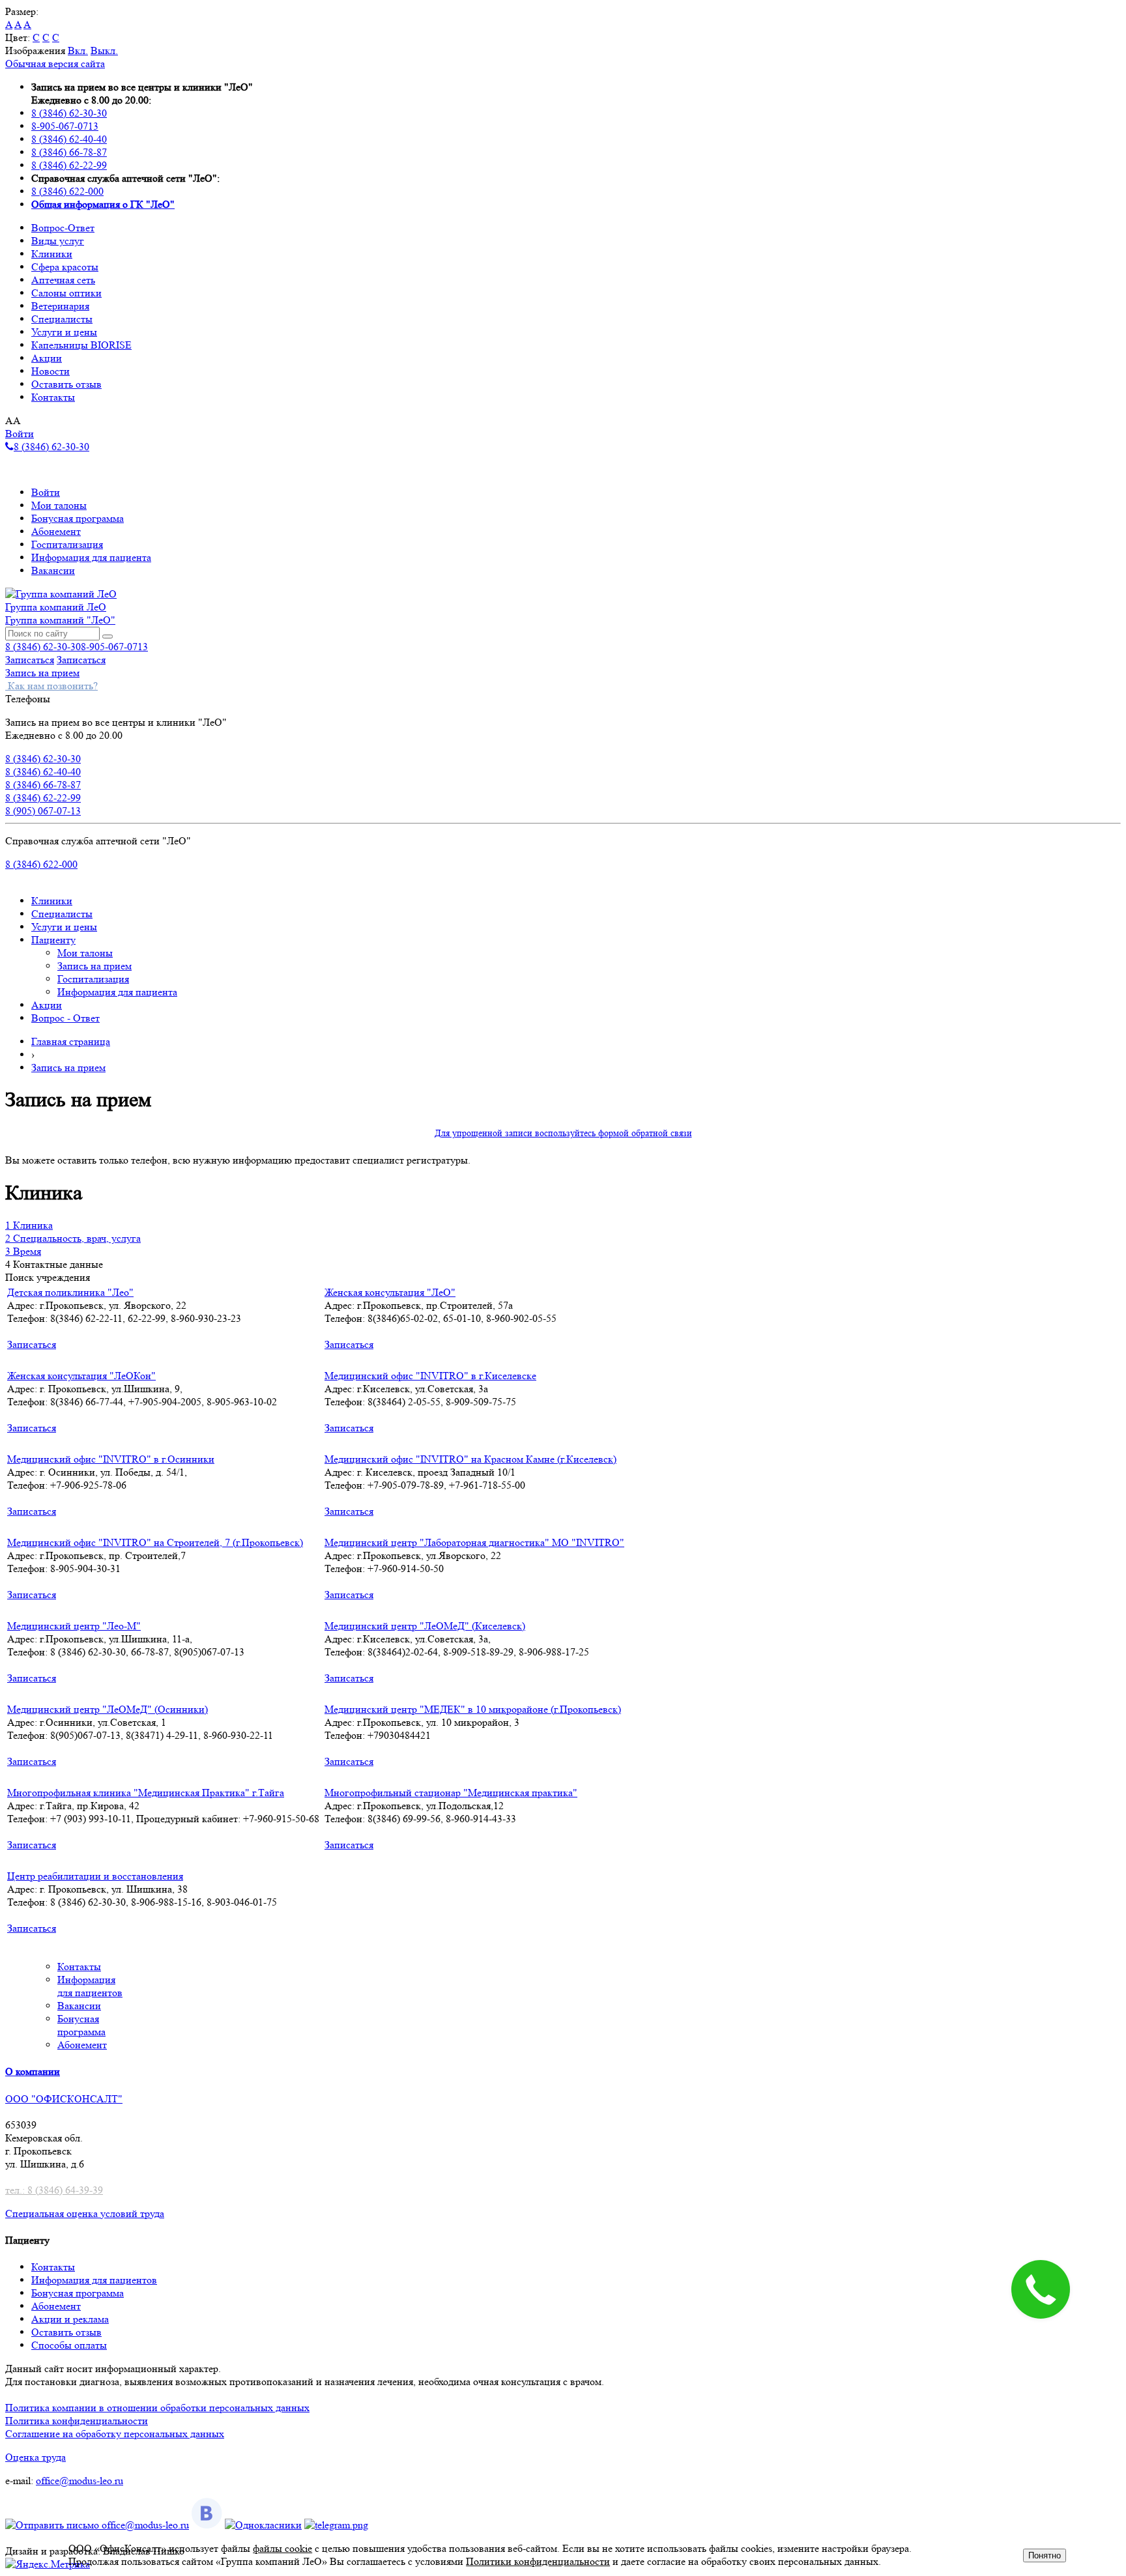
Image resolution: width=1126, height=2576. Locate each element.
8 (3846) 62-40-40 (69, 139)
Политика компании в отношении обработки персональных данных (157, 2408)
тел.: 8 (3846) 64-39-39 (54, 2190)
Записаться (30, 660)
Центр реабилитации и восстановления (95, 1876)
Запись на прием (42, 673)
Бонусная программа (78, 518)
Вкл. (78, 50)
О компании (33, 2071)
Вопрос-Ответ (63, 228)
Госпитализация (67, 544)
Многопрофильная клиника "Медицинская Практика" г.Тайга (146, 1793)
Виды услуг (58, 241)
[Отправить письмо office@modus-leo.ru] (97, 2525)
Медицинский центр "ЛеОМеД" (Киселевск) (425, 1626)
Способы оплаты (69, 2345)
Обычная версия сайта (55, 64)
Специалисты (62, 319)
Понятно (1045, 2555)
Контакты (53, 397)
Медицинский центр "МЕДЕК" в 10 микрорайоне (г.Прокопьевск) (473, 1709)
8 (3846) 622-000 (67, 191)
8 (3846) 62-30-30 (69, 113)
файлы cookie (282, 2548)
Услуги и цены (64, 332)
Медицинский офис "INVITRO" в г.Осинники (111, 1459)
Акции (47, 358)
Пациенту (53, 940)
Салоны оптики (66, 293)
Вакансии (53, 570)
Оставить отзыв (66, 384)
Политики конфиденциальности (538, 2561)
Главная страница (71, 1041)
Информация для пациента (91, 557)
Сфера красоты (65, 267)
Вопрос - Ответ (65, 1018)
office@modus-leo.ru (79, 2481)
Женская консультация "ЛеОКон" (81, 1376)
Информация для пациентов (94, 2280)
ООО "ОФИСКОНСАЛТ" (64, 2099)
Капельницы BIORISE (81, 345)
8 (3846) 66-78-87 (69, 152)
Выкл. (104, 50)
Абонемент (56, 531)
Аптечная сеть (63, 280)
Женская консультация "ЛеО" (390, 1292)
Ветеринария (60, 306)
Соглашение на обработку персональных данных (115, 2434)
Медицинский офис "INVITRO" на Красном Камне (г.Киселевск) (470, 1459)
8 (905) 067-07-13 (43, 811)
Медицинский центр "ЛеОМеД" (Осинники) (108, 1709)
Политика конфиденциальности (77, 2421)
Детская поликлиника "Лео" (70, 1292)
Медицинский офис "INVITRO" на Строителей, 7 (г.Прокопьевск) (155, 1542)
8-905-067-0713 (65, 126)
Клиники (52, 254)
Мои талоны (59, 505)
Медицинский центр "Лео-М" (74, 1626)
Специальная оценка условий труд (82, 2213)
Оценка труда (36, 2457)
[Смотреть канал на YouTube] (336, 2525)
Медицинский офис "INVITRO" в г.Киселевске (430, 1376)
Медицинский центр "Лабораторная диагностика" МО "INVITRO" (474, 1542)
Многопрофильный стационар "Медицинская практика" (451, 1793)
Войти (20, 434)
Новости (51, 371)
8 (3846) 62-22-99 (69, 165)
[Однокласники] (263, 2525)
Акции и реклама (70, 2319)
